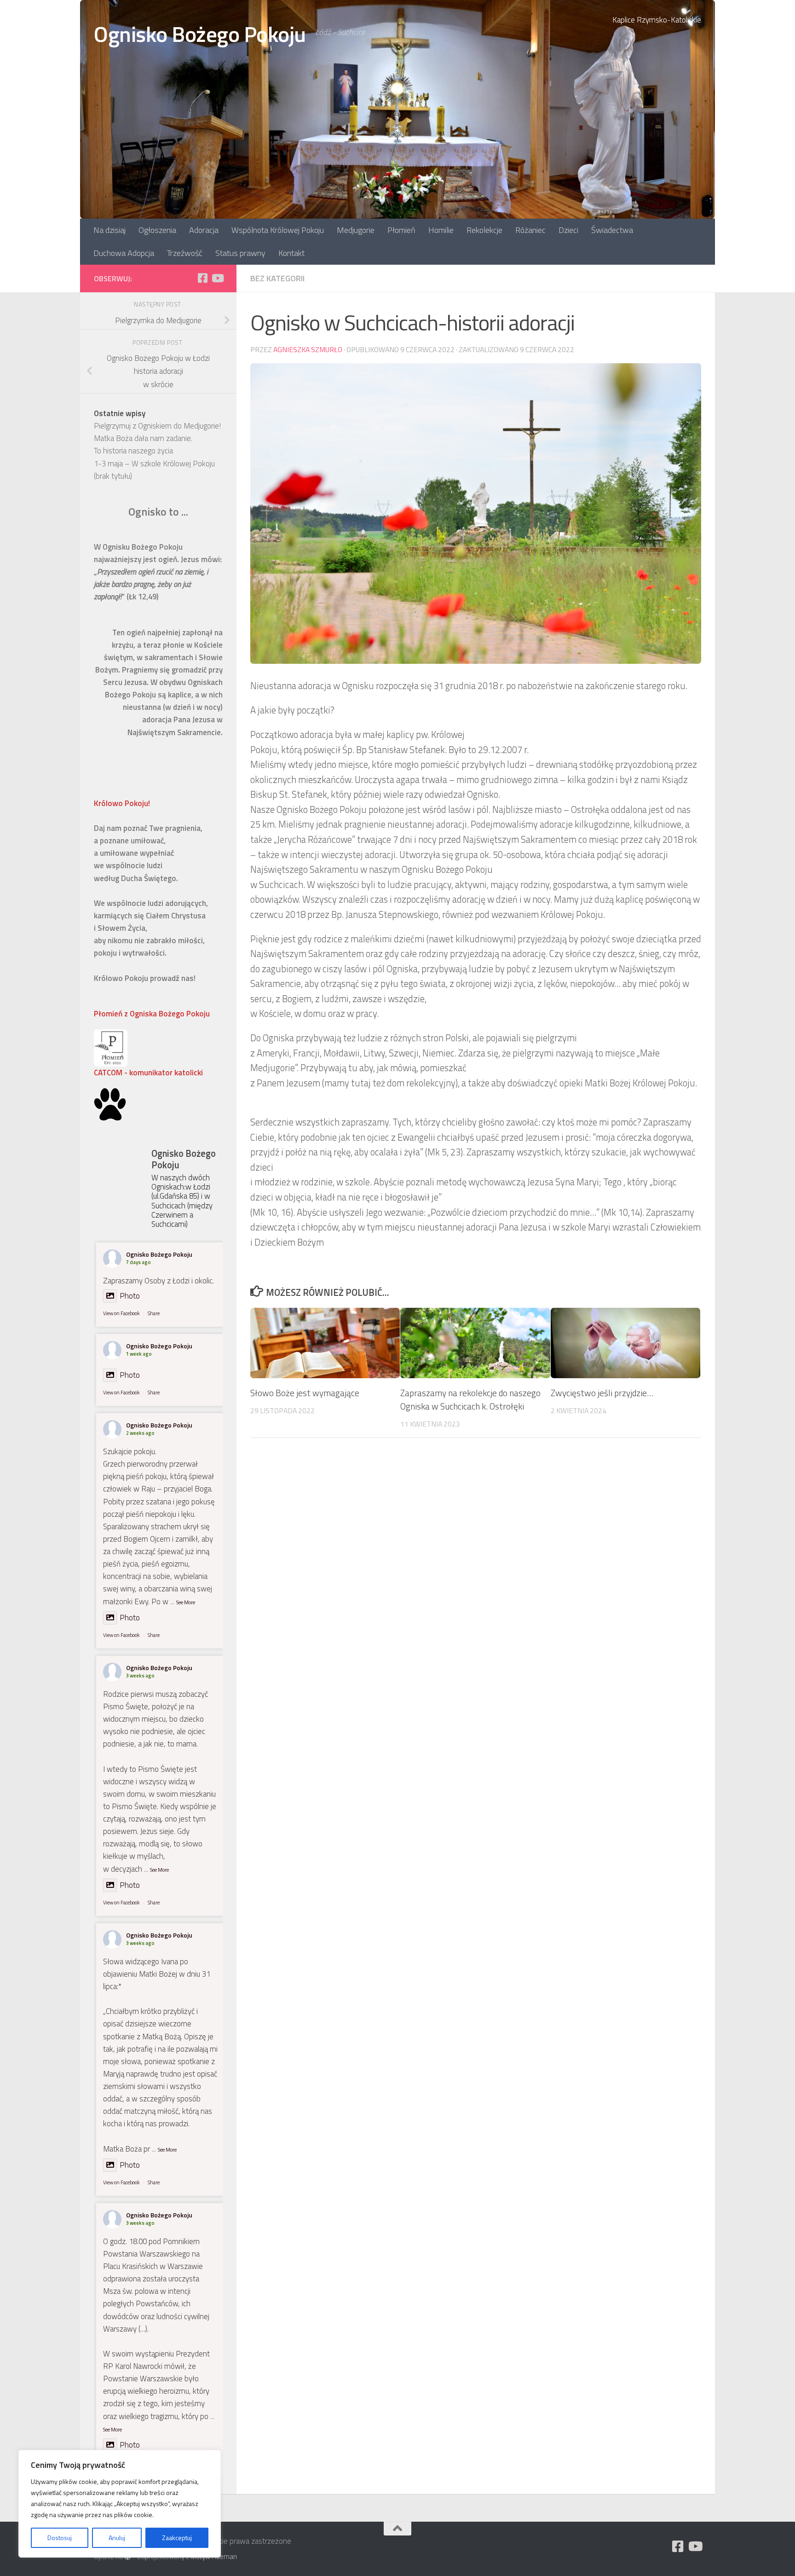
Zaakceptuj (177, 2538)
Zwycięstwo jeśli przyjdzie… (602, 1393)
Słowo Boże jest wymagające (305, 1393)
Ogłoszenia (157, 230)
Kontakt (291, 253)
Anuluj (117, 2538)
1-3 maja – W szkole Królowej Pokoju (154, 464)
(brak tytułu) (113, 476)
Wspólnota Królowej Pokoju (278, 230)
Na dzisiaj (109, 230)
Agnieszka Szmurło (308, 349)
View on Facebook (121, 1313)
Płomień (401, 230)
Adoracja (204, 230)
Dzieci (568, 230)
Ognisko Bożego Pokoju (200, 34)
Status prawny (240, 253)
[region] (120, 2504)
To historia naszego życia (133, 451)
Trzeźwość (185, 253)
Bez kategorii (277, 278)
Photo (130, 1296)
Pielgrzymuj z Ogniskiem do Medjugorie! (157, 426)
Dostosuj (60, 2538)
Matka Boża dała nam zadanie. (143, 438)
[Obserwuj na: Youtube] (217, 278)
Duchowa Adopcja (124, 253)
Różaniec (530, 230)
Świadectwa (612, 230)
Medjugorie (356, 230)
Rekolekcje (484, 230)
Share (154, 1313)
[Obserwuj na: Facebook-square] (202, 278)
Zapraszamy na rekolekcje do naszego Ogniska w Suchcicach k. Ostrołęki (470, 1399)
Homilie (441, 230)
